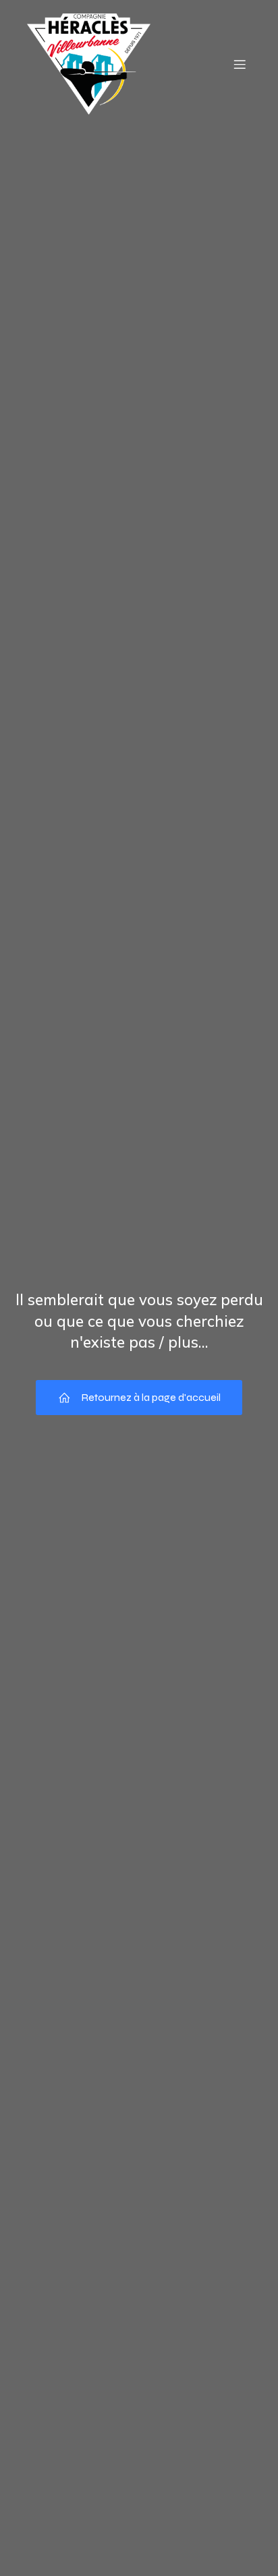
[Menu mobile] (240, 64)
